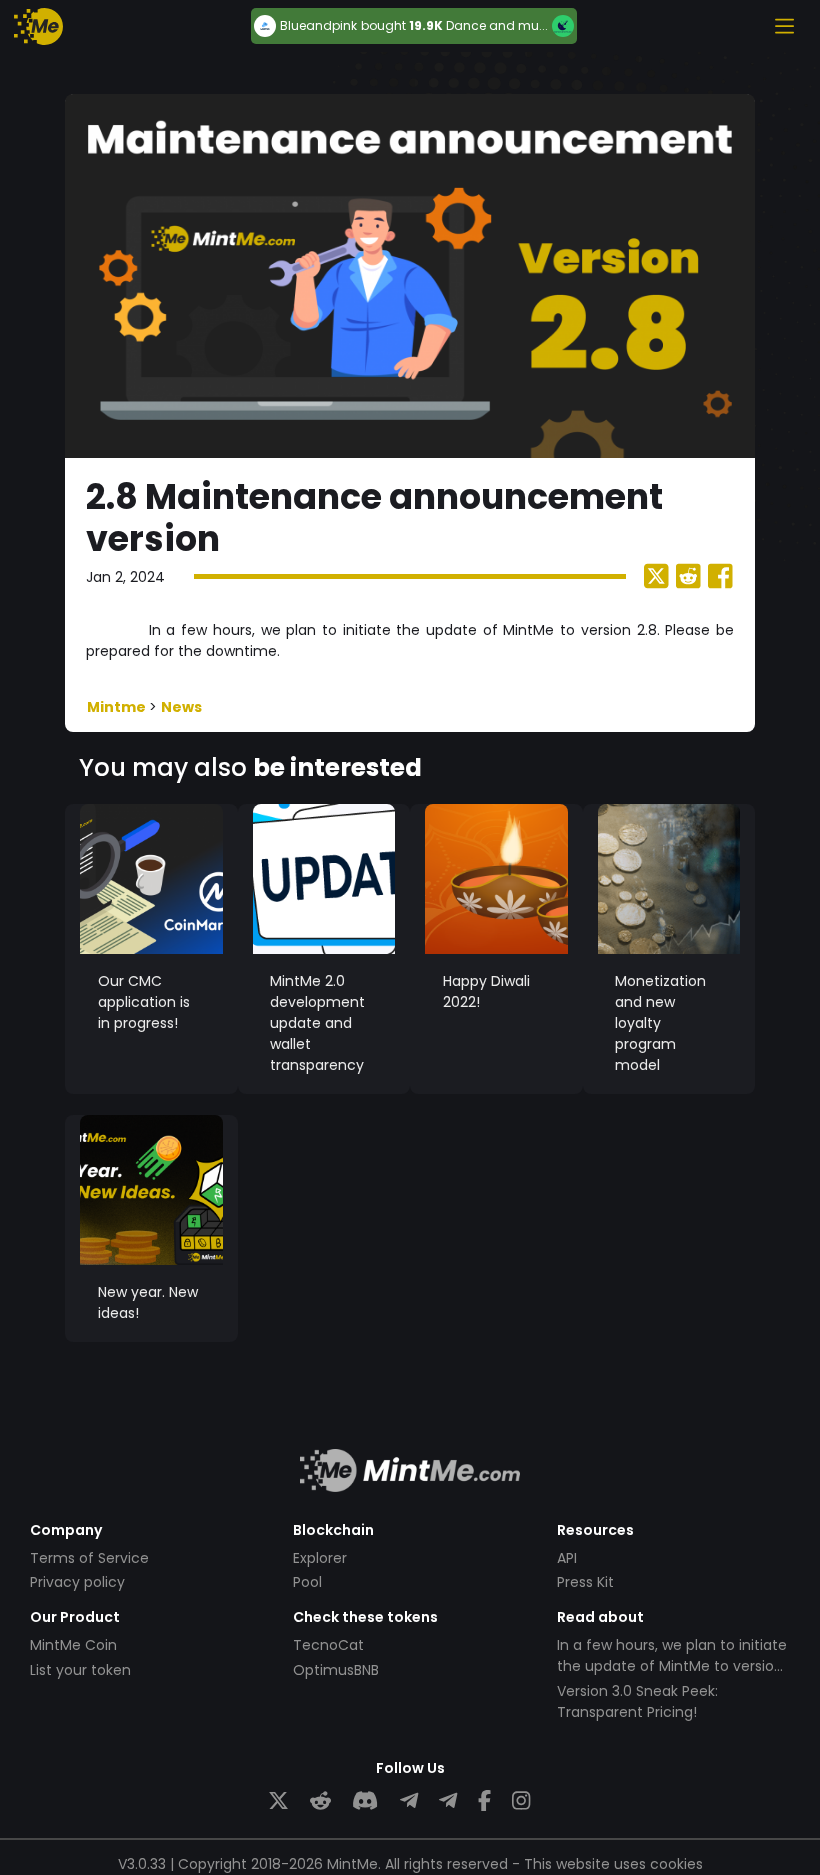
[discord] (365, 1801)
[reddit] (320, 1801)
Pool (307, 1582)
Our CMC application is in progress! (144, 1002)
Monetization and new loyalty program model (660, 1023)
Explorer (320, 1558)
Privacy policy (77, 1582)
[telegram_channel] (448, 1801)
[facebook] (484, 1801)
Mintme (118, 707)
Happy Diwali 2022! (486, 991)
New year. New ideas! (148, 1302)
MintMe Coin (73, 1645)
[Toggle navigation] (784, 26)
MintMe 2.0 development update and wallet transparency (317, 1023)
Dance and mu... (497, 25)
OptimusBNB (336, 1670)
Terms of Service (89, 1558)
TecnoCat (328, 1645)
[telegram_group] (409, 1801)
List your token (80, 1670)
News (181, 707)
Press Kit (585, 1582)
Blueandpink (318, 26)
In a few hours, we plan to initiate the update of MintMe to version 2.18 (672, 1666)
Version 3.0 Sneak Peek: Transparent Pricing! (637, 1701)
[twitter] (278, 1801)
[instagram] (521, 1801)
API (567, 1558)
